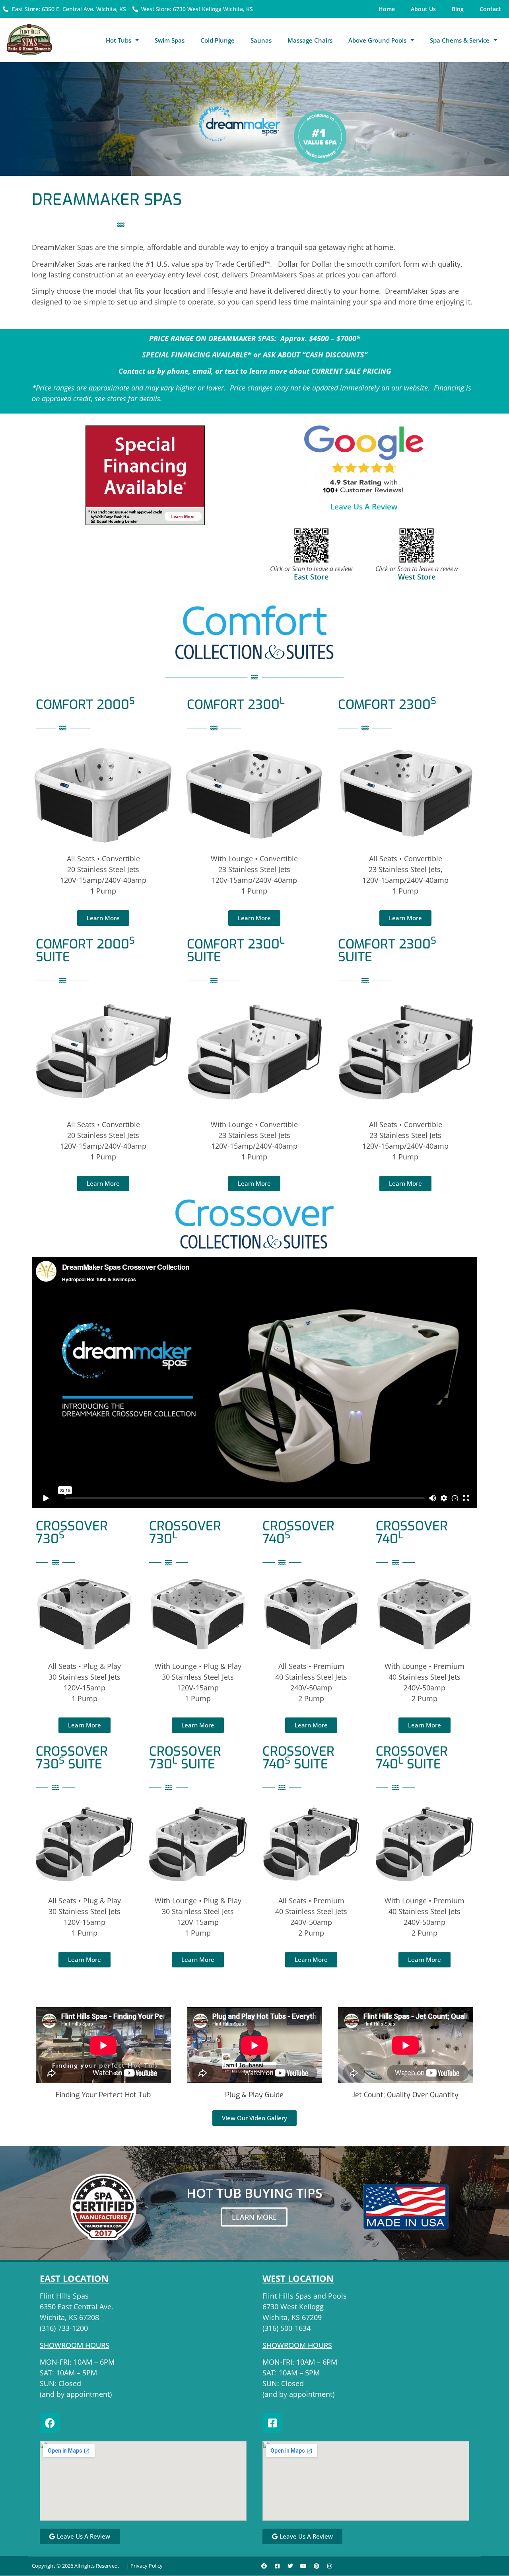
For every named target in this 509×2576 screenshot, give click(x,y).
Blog (458, 9)
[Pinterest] (317, 2566)
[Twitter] (290, 2566)
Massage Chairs (310, 40)
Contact (490, 9)
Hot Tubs (119, 40)
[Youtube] (303, 2566)
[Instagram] (330, 2566)
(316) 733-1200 (64, 2328)
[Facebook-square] (272, 2423)
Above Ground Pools (377, 40)
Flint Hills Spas (64, 2296)
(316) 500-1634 (287, 2328)
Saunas (261, 40)
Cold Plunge (218, 40)
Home (387, 9)
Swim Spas (170, 40)
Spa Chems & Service (460, 40)
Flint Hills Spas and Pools (305, 2296)
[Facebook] (50, 2423)
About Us (423, 9)
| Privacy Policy (145, 2566)
